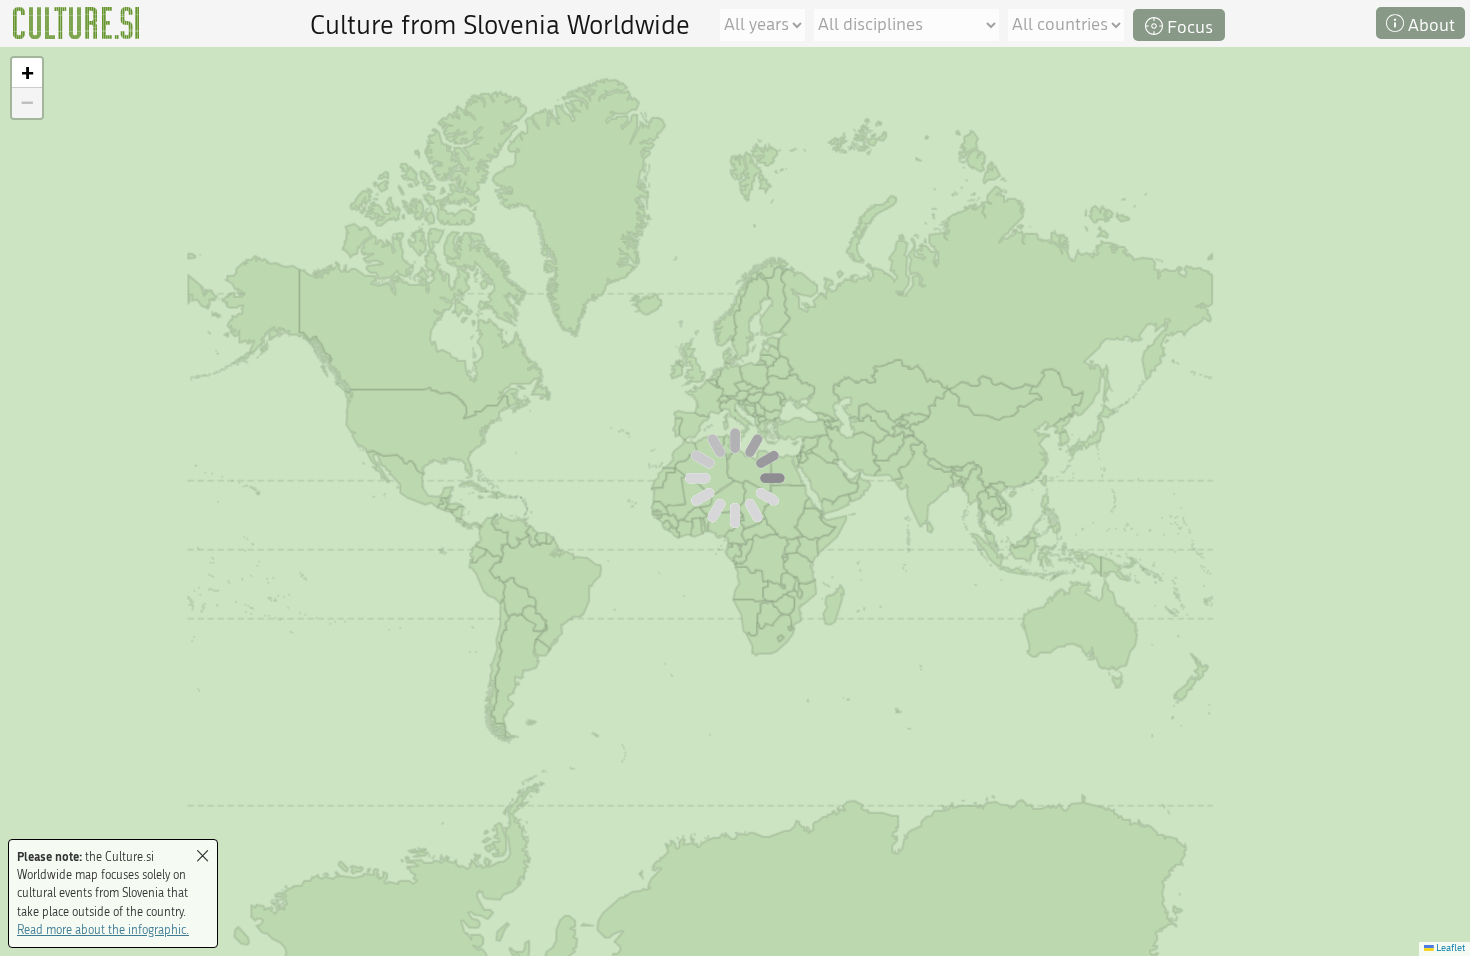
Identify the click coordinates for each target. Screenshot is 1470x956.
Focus (1188, 27)
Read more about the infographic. (103, 930)
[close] (203, 857)
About (1429, 25)
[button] (27, 73)
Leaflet (1449, 948)
